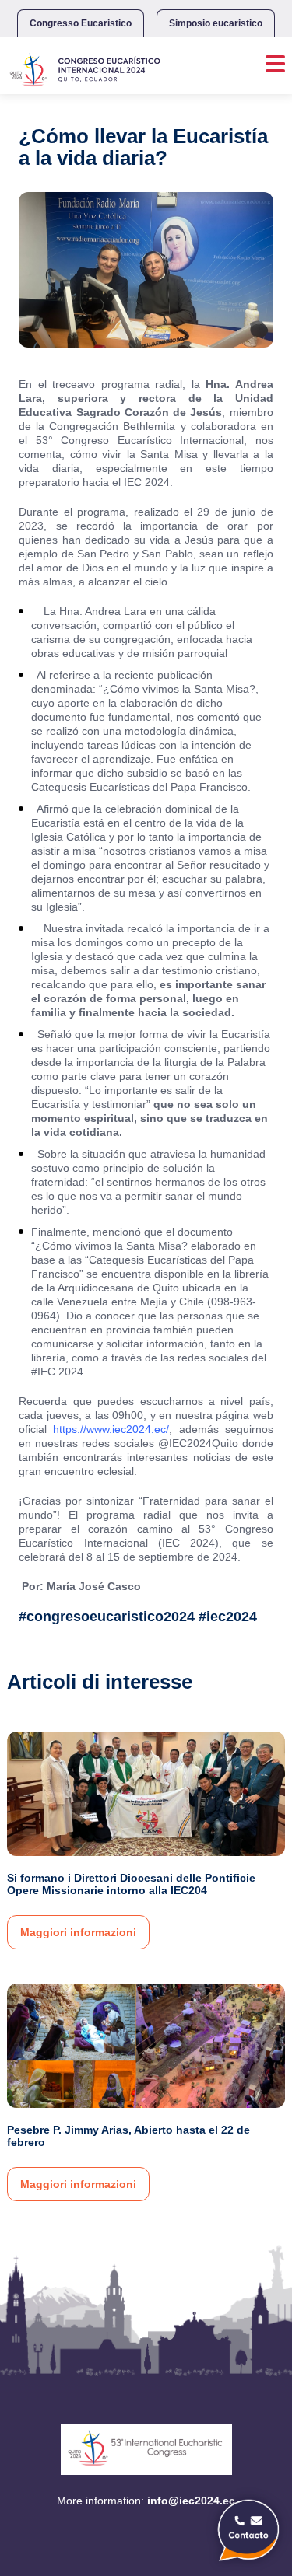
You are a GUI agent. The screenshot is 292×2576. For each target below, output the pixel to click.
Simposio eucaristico (216, 23)
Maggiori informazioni (78, 1932)
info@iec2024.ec (191, 2501)
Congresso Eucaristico (81, 23)
